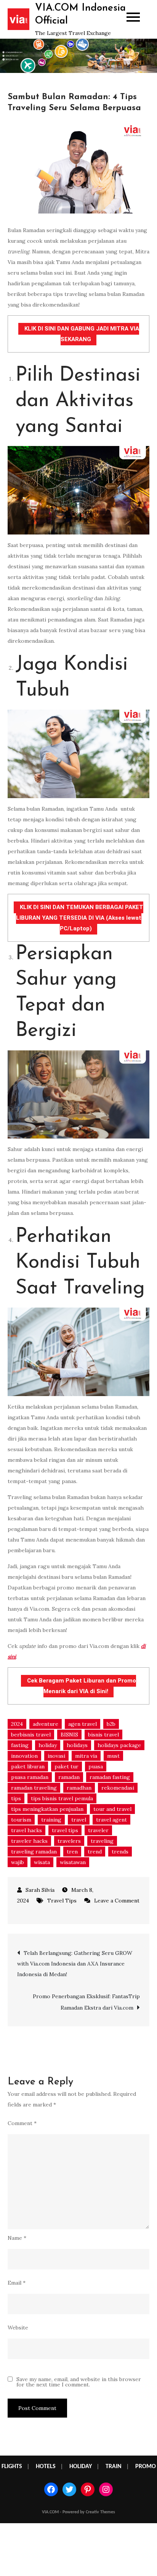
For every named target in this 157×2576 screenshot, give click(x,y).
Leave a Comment (112, 1901)
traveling (102, 1841)
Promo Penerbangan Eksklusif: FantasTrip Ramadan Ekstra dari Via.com (86, 2002)
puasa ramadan (30, 1777)
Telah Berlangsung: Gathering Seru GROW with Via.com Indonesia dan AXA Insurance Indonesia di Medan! (75, 1964)
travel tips (65, 1830)
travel (79, 1820)
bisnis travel (103, 1735)
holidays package (119, 1745)
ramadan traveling (34, 1788)
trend (95, 1852)
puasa (96, 1766)
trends (120, 1852)
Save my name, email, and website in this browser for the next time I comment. (79, 2382)
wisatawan (73, 1862)
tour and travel (112, 1809)
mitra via (86, 1756)
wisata (42, 1862)
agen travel (83, 1724)
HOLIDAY (81, 2467)
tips (16, 1798)
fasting (20, 1745)
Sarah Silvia (40, 1890)
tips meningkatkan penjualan (47, 1809)
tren (72, 1852)
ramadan (69, 1777)
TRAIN (114, 2467)
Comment (22, 2123)
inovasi (56, 1756)
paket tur (66, 1766)
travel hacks (26, 1830)
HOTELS (46, 2467)
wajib (18, 1862)
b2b (111, 1724)
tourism (21, 1820)
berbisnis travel (31, 1735)
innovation (24, 1756)
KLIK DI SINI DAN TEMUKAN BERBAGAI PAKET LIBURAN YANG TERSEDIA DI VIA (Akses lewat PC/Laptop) (80, 918)
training (51, 1820)
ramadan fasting (110, 1777)
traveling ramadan (34, 1852)
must (113, 1756)
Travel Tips (62, 1901)
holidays (77, 1745)
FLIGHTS (12, 2467)
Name (17, 2238)
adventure (46, 1724)
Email (17, 2283)
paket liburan (28, 1766)
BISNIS (69, 1735)
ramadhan (79, 1788)
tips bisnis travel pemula (62, 1798)
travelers (69, 1841)
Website (18, 2328)
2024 (17, 1724)
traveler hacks (29, 1841)
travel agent (111, 1820)
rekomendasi (118, 1788)
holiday (48, 1745)
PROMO (146, 2467)
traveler (98, 1830)
